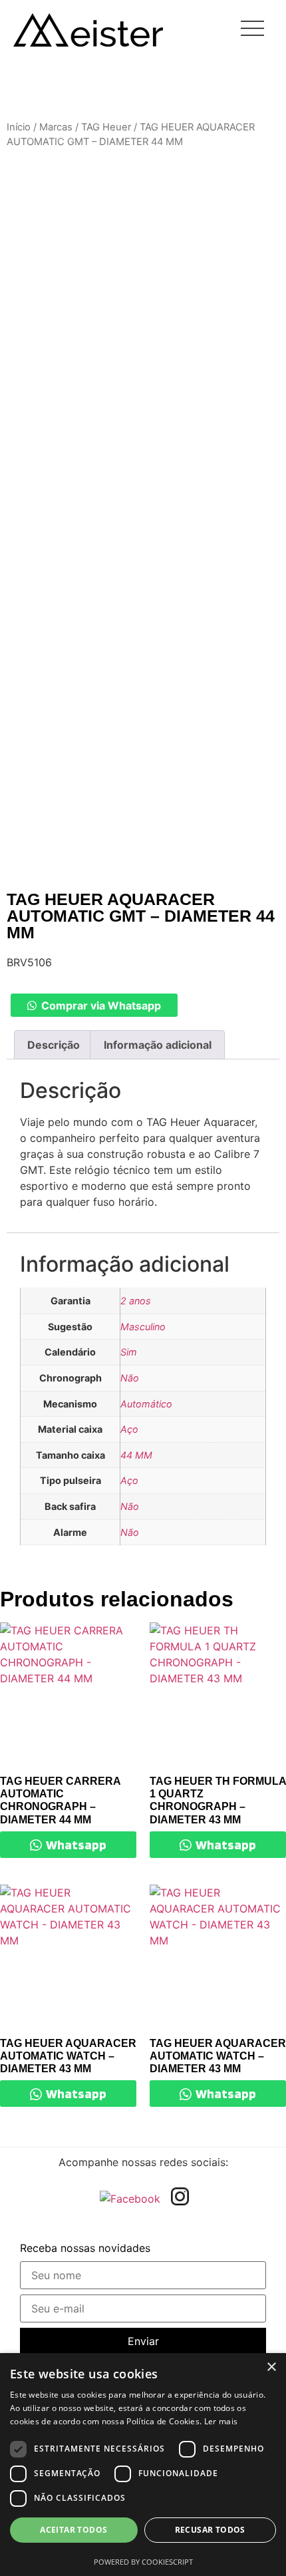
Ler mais (221, 2421)
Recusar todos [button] (210, 2530)
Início (19, 127)
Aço (129, 1429)
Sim (129, 1352)
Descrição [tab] (54, 1045)
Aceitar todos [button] (73, 2530)
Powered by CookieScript (143, 2562)
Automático (146, 1404)
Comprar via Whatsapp (101, 1006)
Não (130, 1378)
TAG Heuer (106, 127)
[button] (93, 1006)
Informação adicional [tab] (158, 1045)
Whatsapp (75, 1845)
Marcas (56, 127)
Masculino (143, 1327)
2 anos (136, 1301)
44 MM (136, 1455)
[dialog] (143, 2465)
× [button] (271, 2367)
